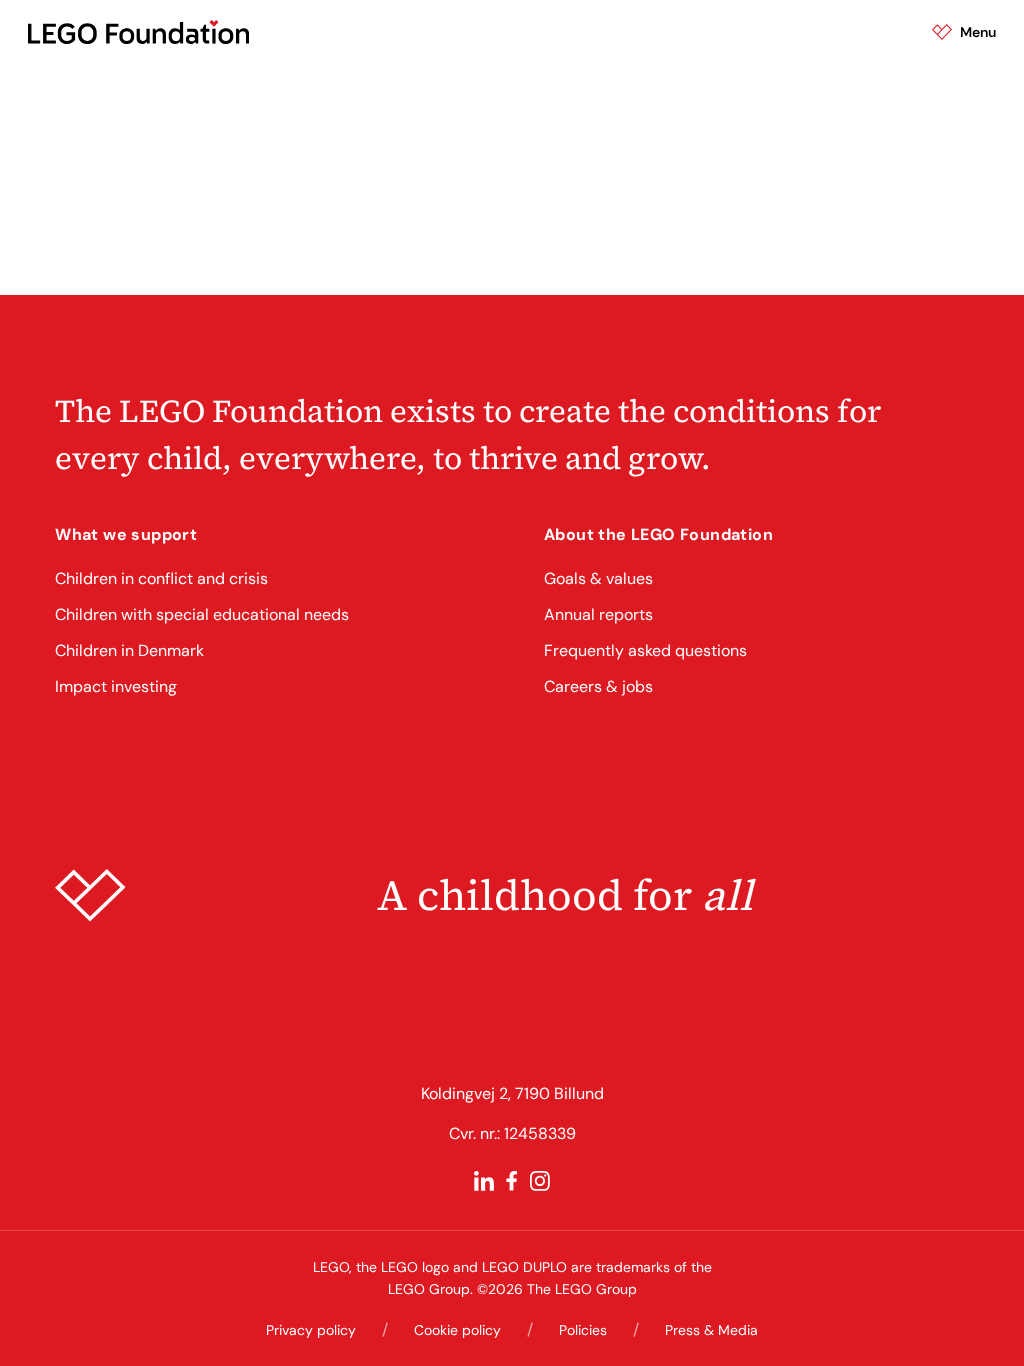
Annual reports (598, 614)
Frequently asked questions (645, 650)
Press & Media (711, 1330)
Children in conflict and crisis (161, 578)
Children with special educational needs (202, 614)
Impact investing (116, 686)
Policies (583, 1330)
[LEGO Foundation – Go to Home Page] (138, 32)
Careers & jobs (598, 686)
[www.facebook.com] (512, 1181)
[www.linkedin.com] (484, 1181)
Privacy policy (311, 1330)
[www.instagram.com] (540, 1181)
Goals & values (598, 578)
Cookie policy (457, 1330)
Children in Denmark (129, 650)
